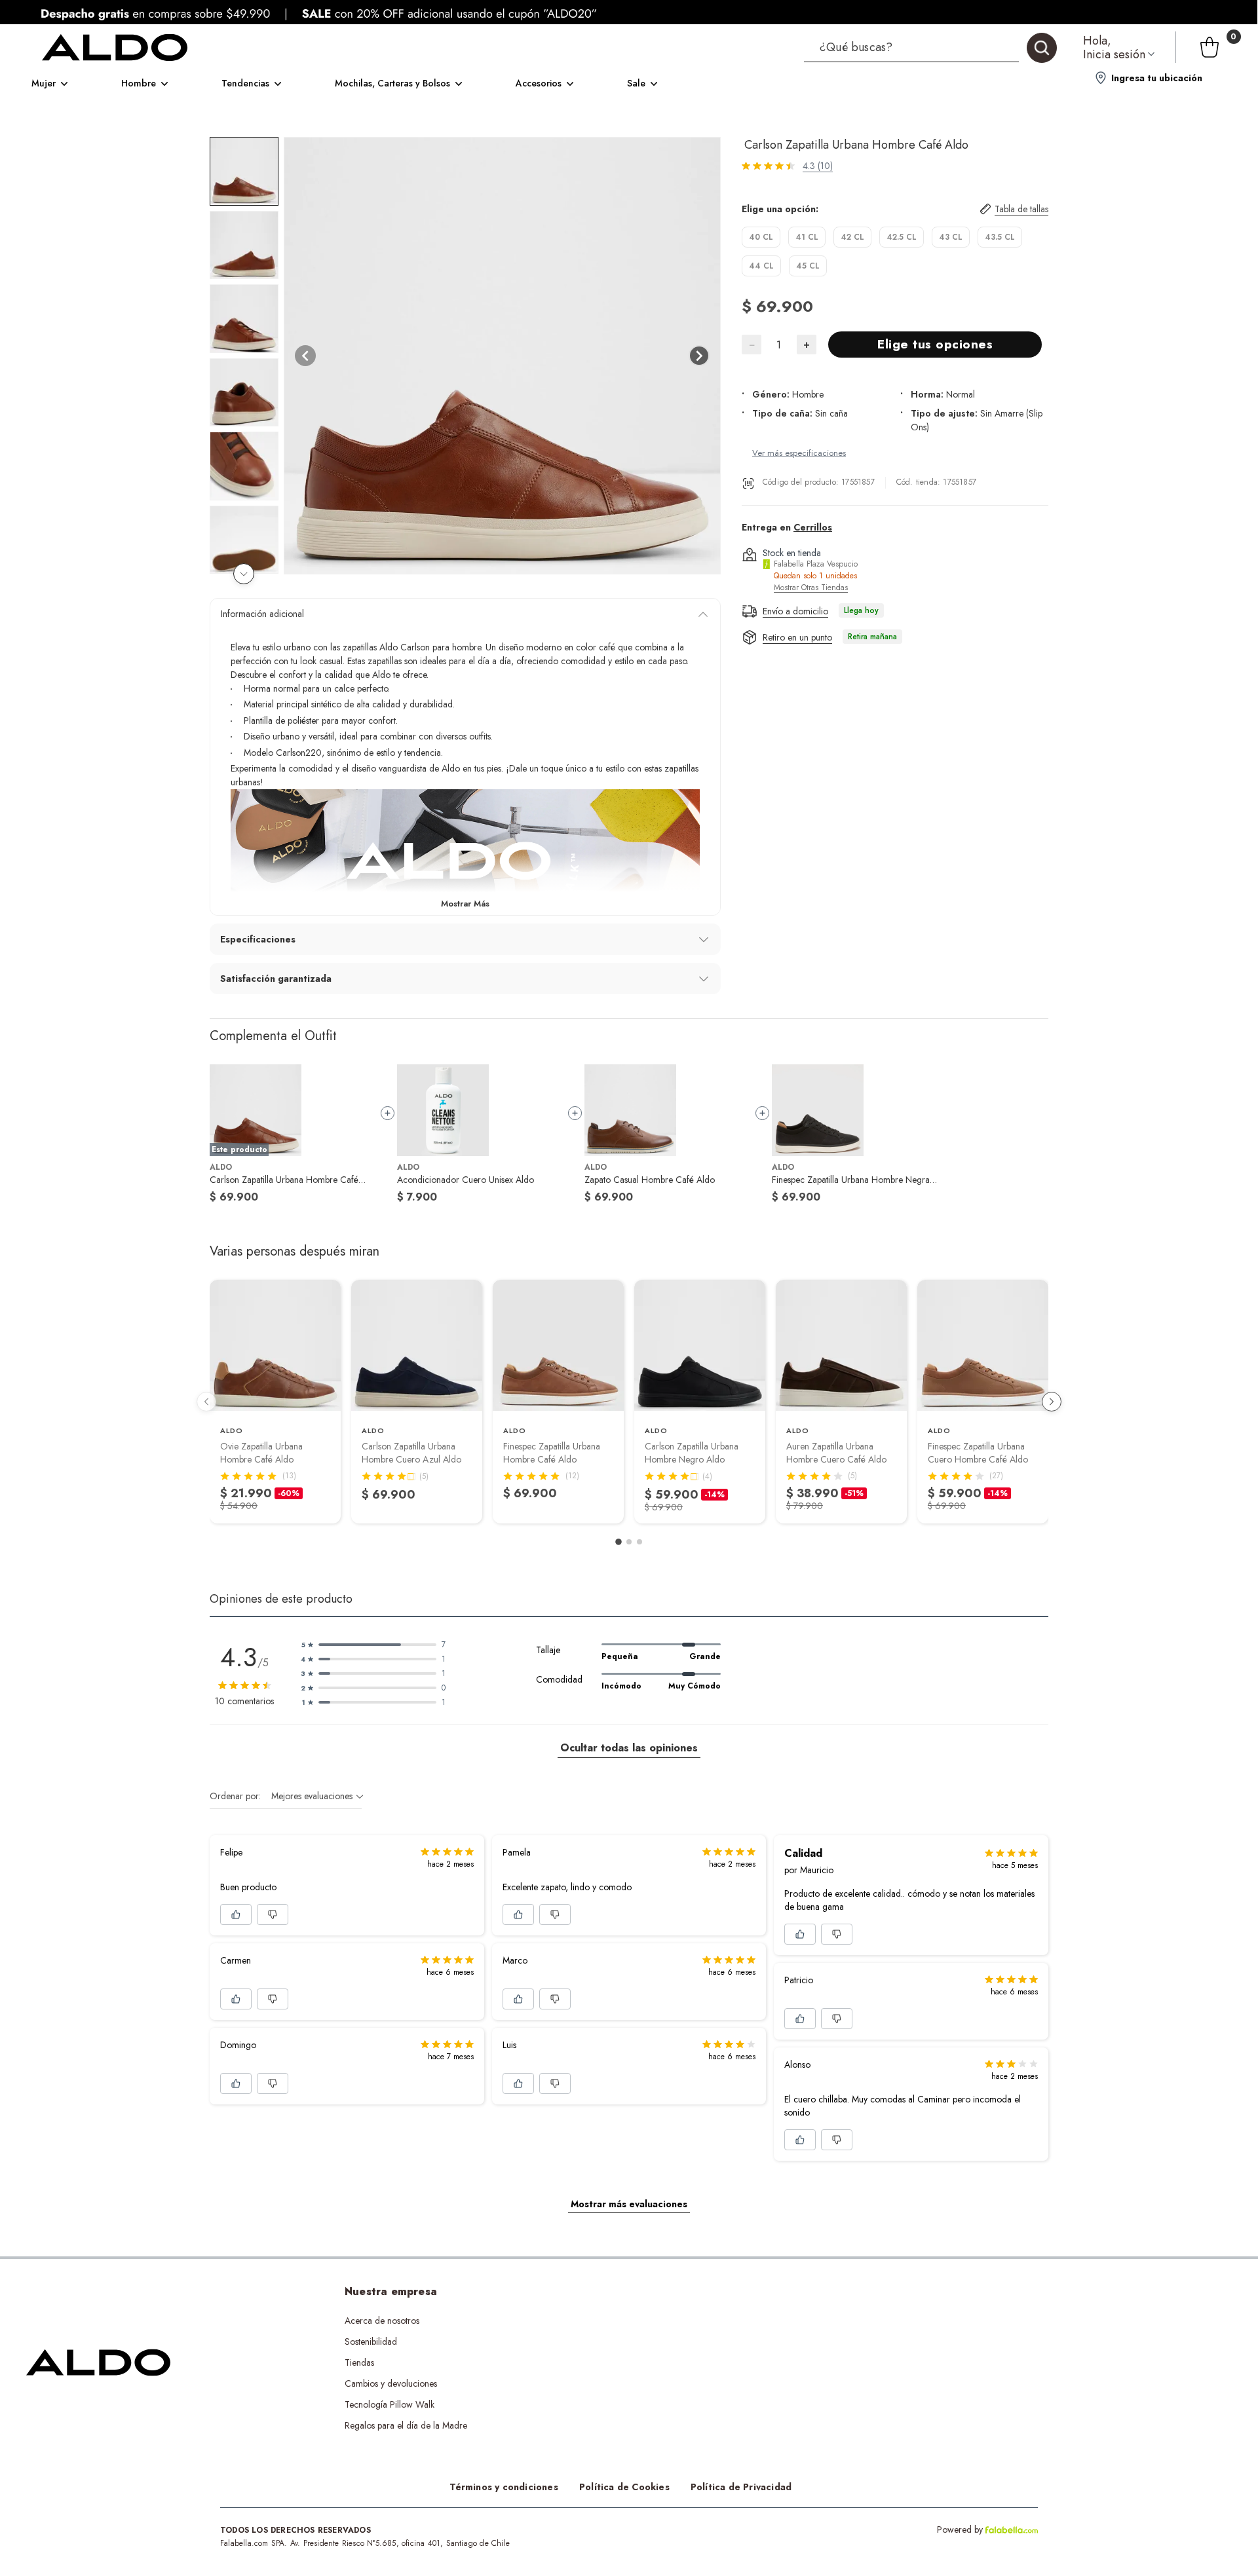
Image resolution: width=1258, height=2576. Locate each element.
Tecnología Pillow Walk (390, 2404)
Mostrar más (465, 904)
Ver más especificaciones (799, 454)
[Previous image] (305, 356)
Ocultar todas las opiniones (629, 1748)
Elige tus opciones (935, 345)
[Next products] (1052, 1402)
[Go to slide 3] (639, 1542)
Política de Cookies (624, 2487)
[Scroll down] (244, 574)
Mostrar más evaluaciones (629, 2204)
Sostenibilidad (371, 2342)
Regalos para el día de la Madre (406, 2425)
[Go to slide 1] (619, 1542)
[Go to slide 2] (629, 1542)
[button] (930, 47)
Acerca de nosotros (382, 2321)
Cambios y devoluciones (391, 2383)
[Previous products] (206, 1402)
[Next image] (699, 356)
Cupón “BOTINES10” (621, 2321)
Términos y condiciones (504, 2487)
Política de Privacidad (741, 2487)
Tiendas (359, 2362)
